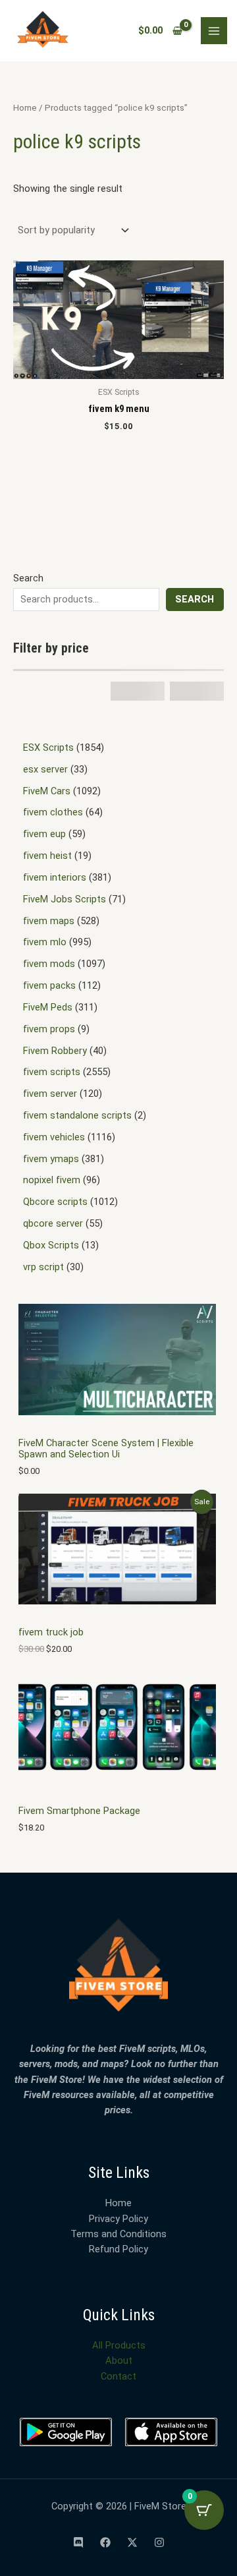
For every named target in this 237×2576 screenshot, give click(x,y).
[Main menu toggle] (214, 30)
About (119, 2360)
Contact (118, 2376)
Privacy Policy (118, 2219)
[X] (132, 2542)
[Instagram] (159, 2542)
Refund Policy (118, 2249)
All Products (119, 2345)
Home (25, 108)
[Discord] (78, 2542)
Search (28, 578)
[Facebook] (105, 2542)
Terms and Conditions (118, 2234)
